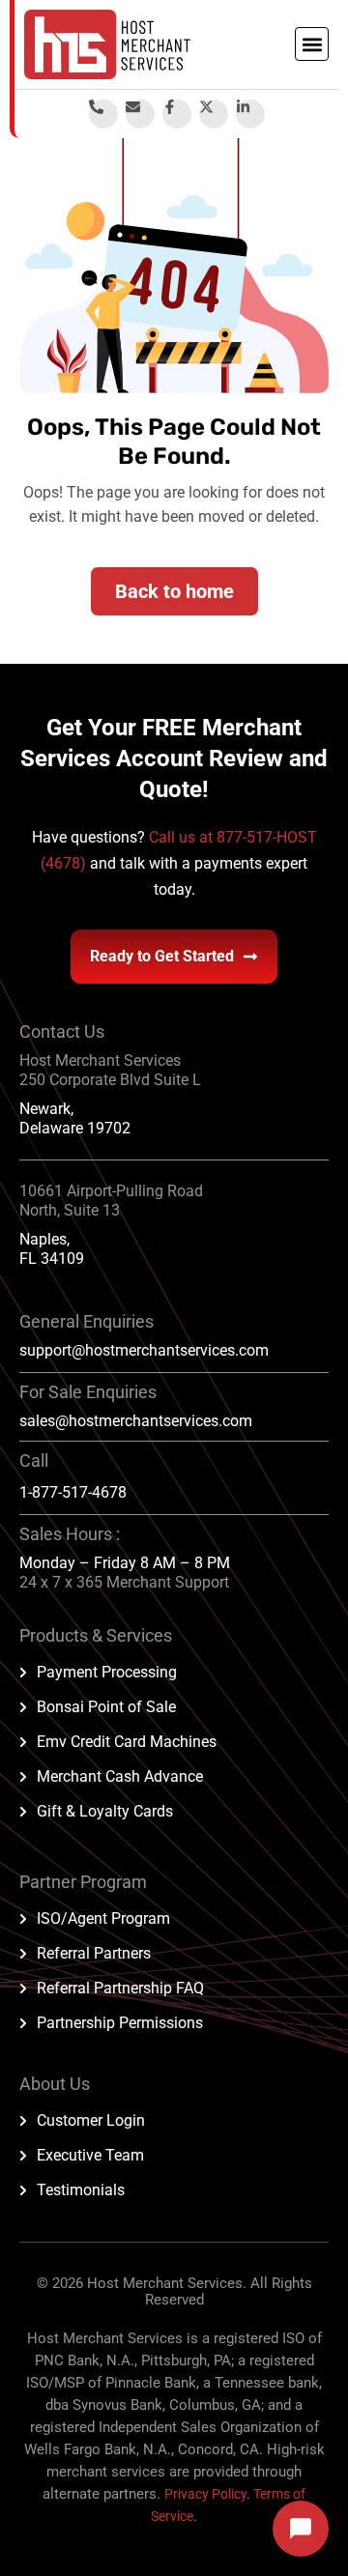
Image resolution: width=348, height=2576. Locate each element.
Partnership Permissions (120, 2023)
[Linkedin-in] (250, 114)
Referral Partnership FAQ (120, 1988)
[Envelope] (140, 114)
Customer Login (91, 2120)
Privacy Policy (205, 2494)
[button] (312, 44)
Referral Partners (94, 1953)
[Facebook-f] (177, 114)
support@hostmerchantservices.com (144, 1350)
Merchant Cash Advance (120, 1776)
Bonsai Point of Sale (106, 1707)
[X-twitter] (214, 114)
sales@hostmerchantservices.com (136, 1421)
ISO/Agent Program (103, 1918)
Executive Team (90, 2155)
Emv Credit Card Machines (127, 1742)
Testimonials (81, 2190)
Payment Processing (107, 1672)
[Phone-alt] (103, 114)
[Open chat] (301, 2529)
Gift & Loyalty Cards (105, 1811)
